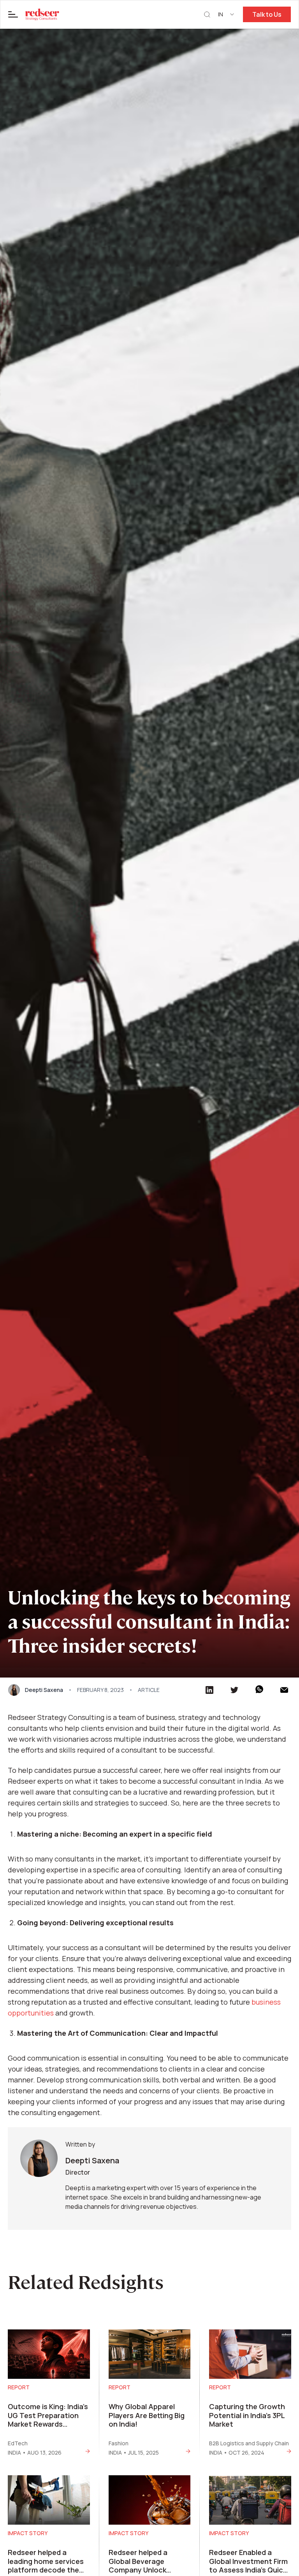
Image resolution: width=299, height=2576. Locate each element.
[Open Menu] (13, 14)
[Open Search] (207, 15)
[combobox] (227, 14)
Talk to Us (267, 14)
